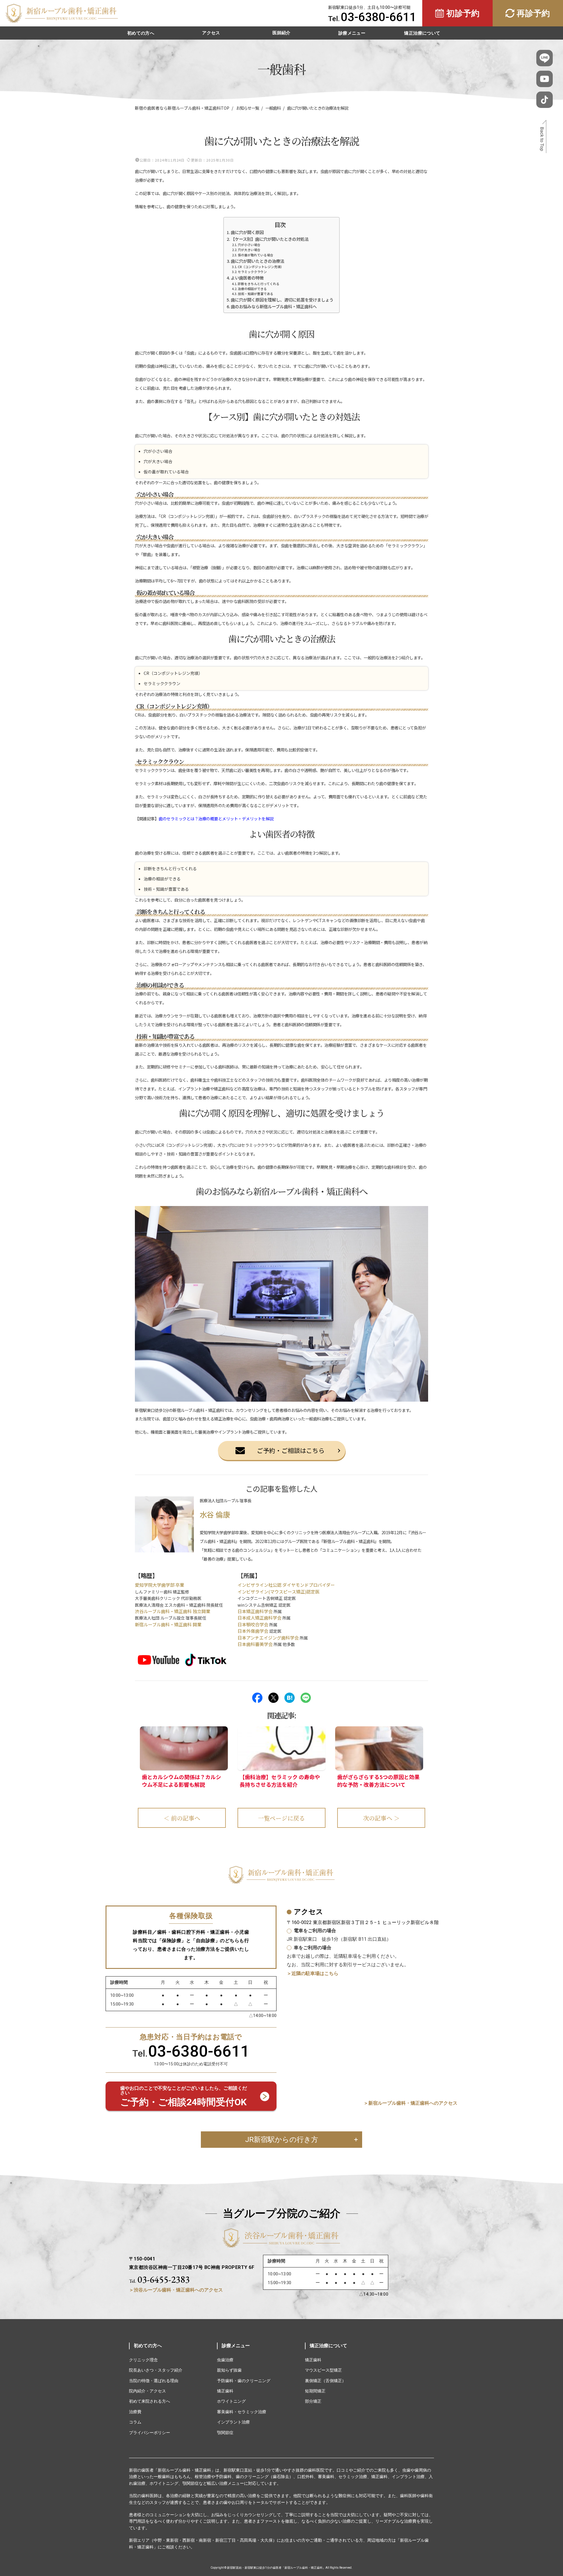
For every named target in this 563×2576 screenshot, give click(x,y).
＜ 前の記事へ (182, 1818)
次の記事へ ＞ (381, 1818)
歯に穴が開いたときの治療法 (257, 261)
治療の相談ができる (252, 289)
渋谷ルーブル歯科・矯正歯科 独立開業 (173, 1611)
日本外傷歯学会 (253, 1631)
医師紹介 (281, 33)
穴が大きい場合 (249, 250)
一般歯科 (273, 108)
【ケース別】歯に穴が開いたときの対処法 (270, 239)
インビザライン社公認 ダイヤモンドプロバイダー (286, 1585)
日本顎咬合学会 (253, 1624)
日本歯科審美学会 (255, 1644)
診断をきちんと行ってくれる (259, 284)
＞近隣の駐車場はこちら (313, 1973)
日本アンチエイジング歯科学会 (268, 1638)
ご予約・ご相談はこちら (291, 1450)
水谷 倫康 (215, 1514)
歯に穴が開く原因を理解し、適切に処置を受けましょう (282, 300)
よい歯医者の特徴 (247, 278)
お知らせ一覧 (247, 108)
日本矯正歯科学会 (255, 1611)
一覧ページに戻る (281, 1818)
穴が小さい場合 (249, 245)
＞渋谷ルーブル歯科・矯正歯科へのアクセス (176, 2290)
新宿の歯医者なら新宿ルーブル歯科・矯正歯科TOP (182, 108)
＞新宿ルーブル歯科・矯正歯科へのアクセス (411, 2103)
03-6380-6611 (379, 17)
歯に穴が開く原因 (247, 232)
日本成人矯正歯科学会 (260, 1618)
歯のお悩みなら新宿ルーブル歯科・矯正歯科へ (274, 306)
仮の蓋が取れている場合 (256, 255)
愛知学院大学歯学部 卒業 (160, 1585)
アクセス (211, 33)
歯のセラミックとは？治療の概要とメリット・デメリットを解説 (216, 819)
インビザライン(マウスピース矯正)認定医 (279, 1592)
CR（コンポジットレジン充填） (261, 267)
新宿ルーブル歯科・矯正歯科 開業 (168, 1624)
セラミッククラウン (252, 272)
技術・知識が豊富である (256, 294)
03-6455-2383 (159, 2279)
